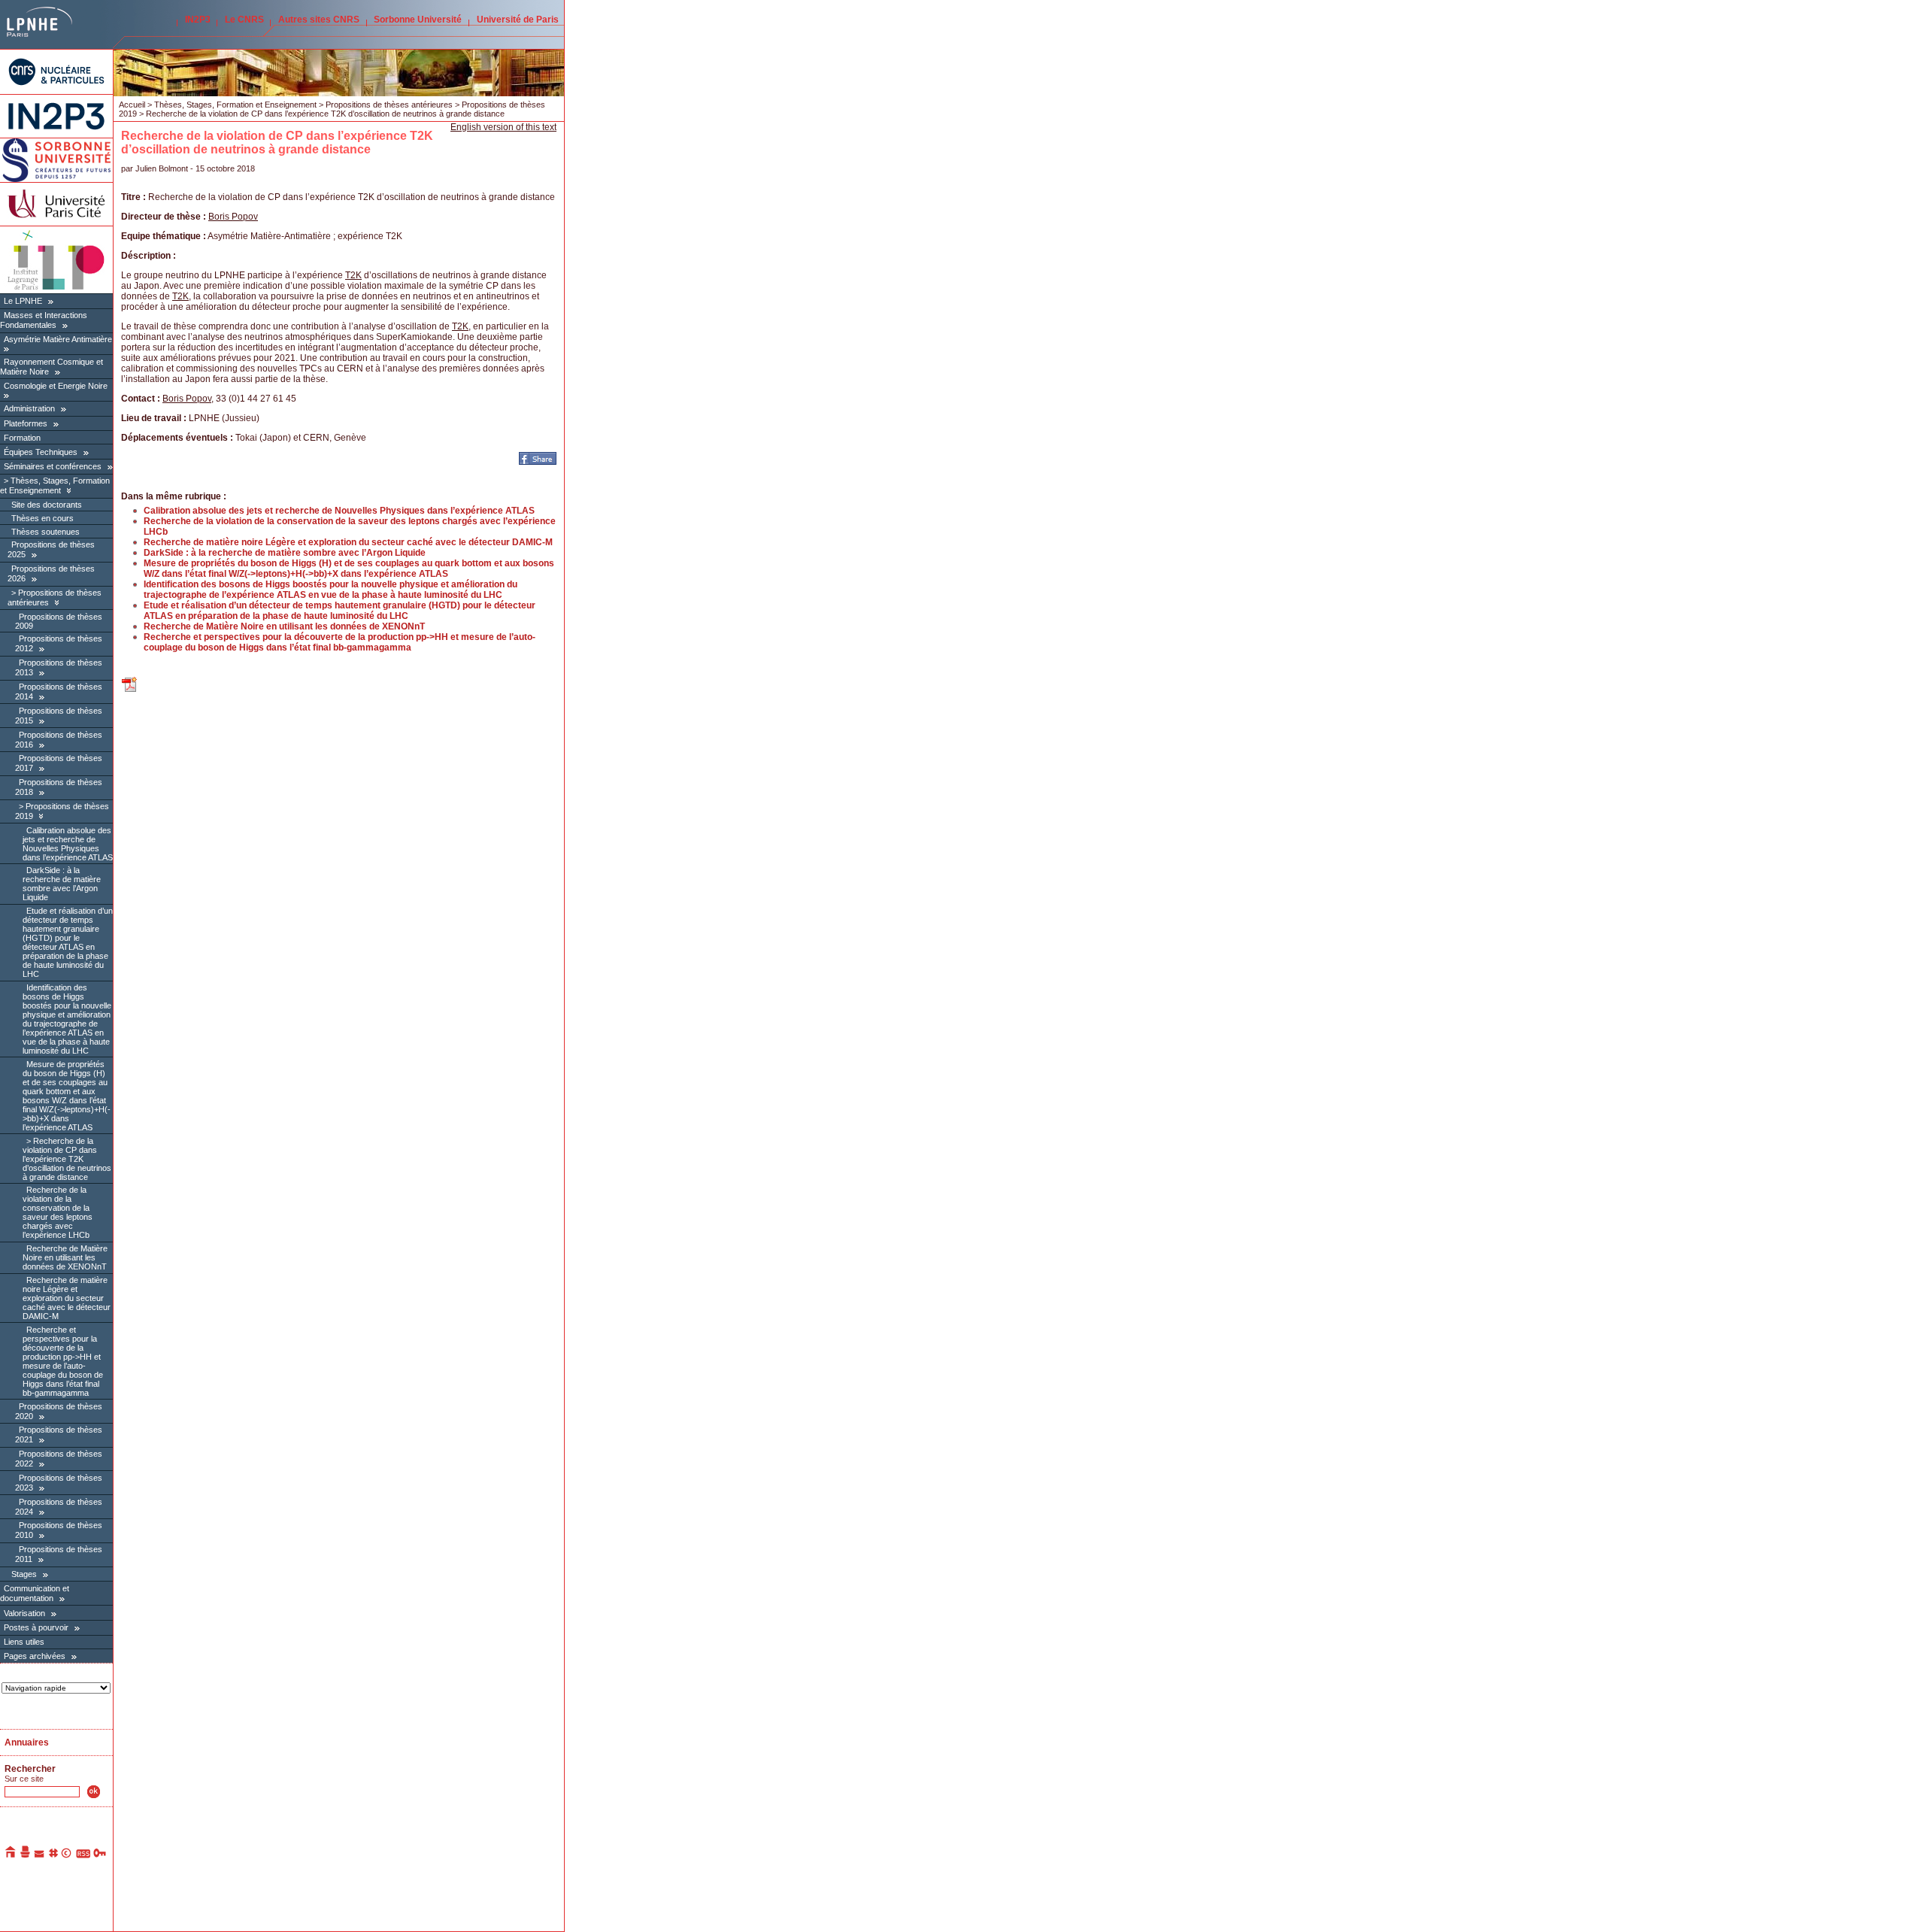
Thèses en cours (42, 518)
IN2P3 (198, 20)
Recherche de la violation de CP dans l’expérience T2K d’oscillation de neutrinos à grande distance (67, 1159)
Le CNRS (244, 20)
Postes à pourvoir (36, 1627)
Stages (24, 1574)
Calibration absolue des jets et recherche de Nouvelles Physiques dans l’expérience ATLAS (68, 844)
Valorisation (24, 1613)
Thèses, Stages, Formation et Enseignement (55, 485)
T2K (353, 275)
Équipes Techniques (41, 452)
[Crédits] (67, 1855)
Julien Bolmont (162, 168)
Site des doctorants (47, 505)
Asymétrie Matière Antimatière (58, 339)
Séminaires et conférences (53, 466)
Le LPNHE (23, 301)
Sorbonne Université (418, 20)
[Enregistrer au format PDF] (130, 690)
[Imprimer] (26, 1855)
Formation (22, 438)
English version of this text (503, 127)
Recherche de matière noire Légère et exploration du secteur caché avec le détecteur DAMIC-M (67, 1298)
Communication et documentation (35, 1593)
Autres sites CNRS (319, 20)
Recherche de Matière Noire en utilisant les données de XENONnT (65, 1257)
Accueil (132, 105)
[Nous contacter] (40, 1855)
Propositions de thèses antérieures (389, 105)
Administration (29, 408)
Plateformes (26, 423)
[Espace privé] (100, 1855)
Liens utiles (24, 1642)
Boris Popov (233, 217)
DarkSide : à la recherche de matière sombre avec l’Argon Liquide (62, 884)
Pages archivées (35, 1656)
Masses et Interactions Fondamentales (44, 320)
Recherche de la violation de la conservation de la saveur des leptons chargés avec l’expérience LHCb (58, 1212)
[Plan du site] (53, 1855)
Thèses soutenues (45, 532)
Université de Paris (518, 20)
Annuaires (27, 1742)
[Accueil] (11, 1855)
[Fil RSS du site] (83, 1855)
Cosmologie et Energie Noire (56, 386)
